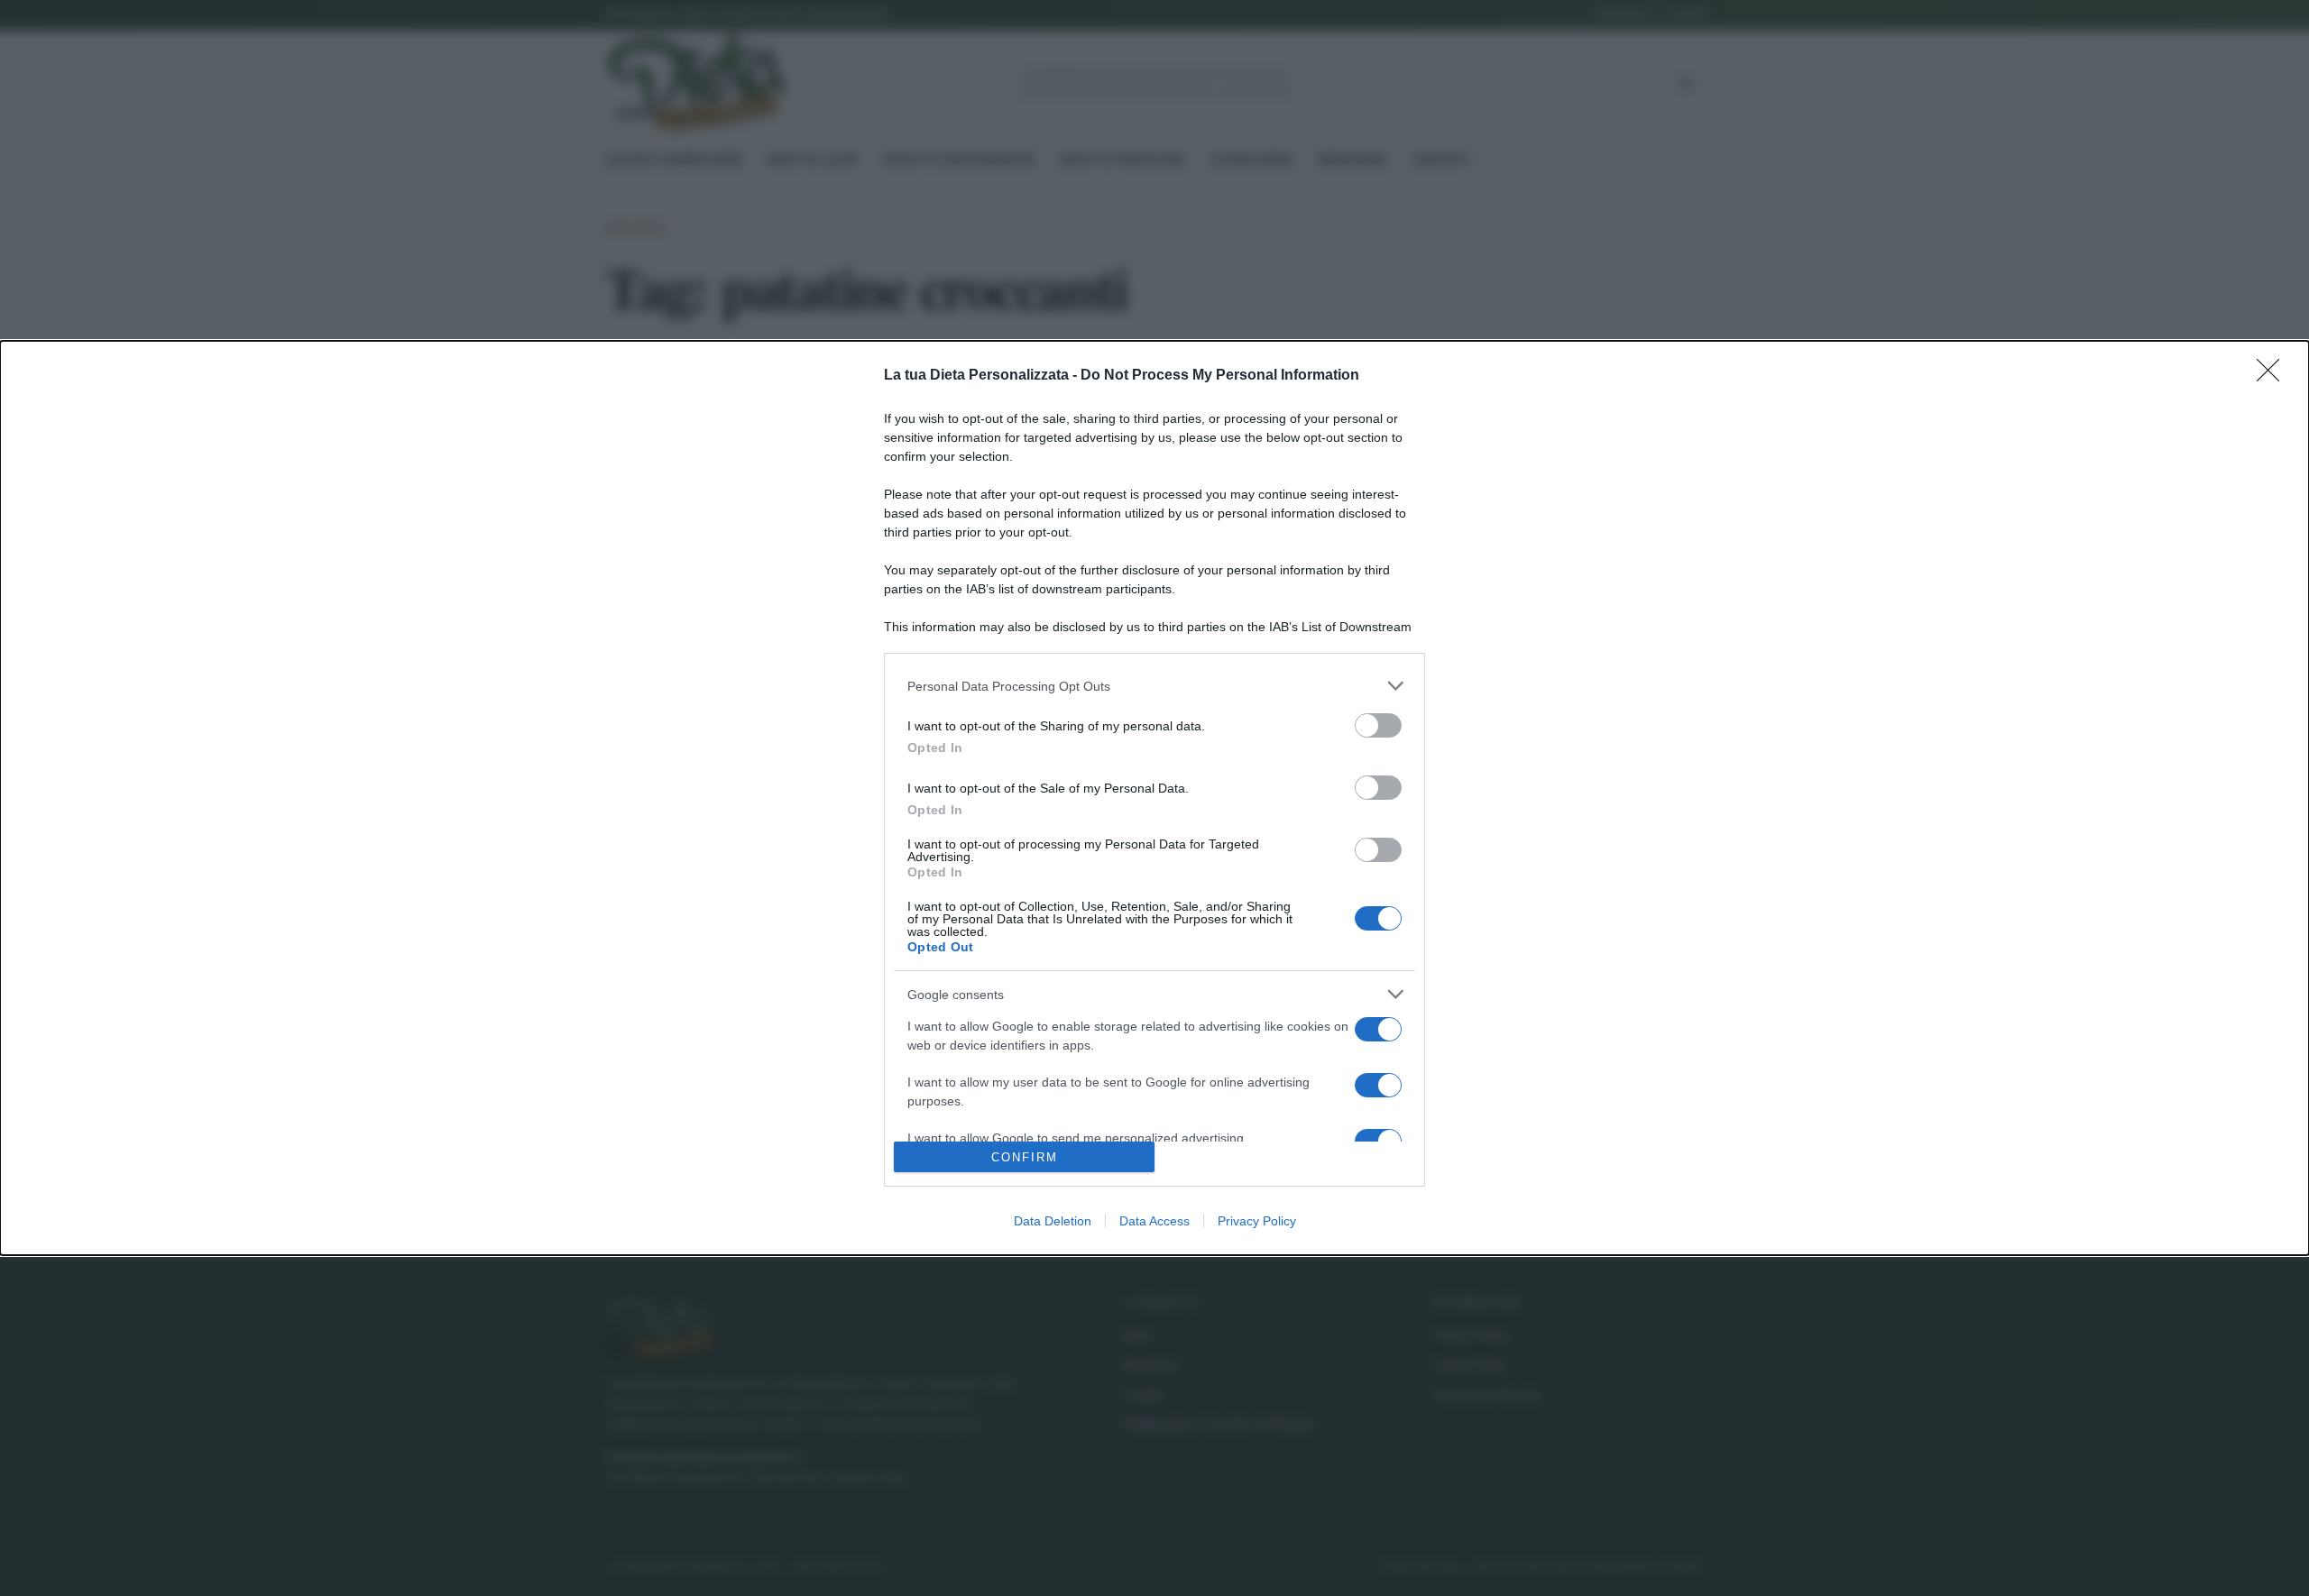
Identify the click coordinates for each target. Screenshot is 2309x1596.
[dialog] (1154, 798)
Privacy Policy (1257, 1221)
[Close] (2274, 376)
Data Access (1154, 1221)
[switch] (1378, 725)
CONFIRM (1025, 1157)
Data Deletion (1053, 1221)
